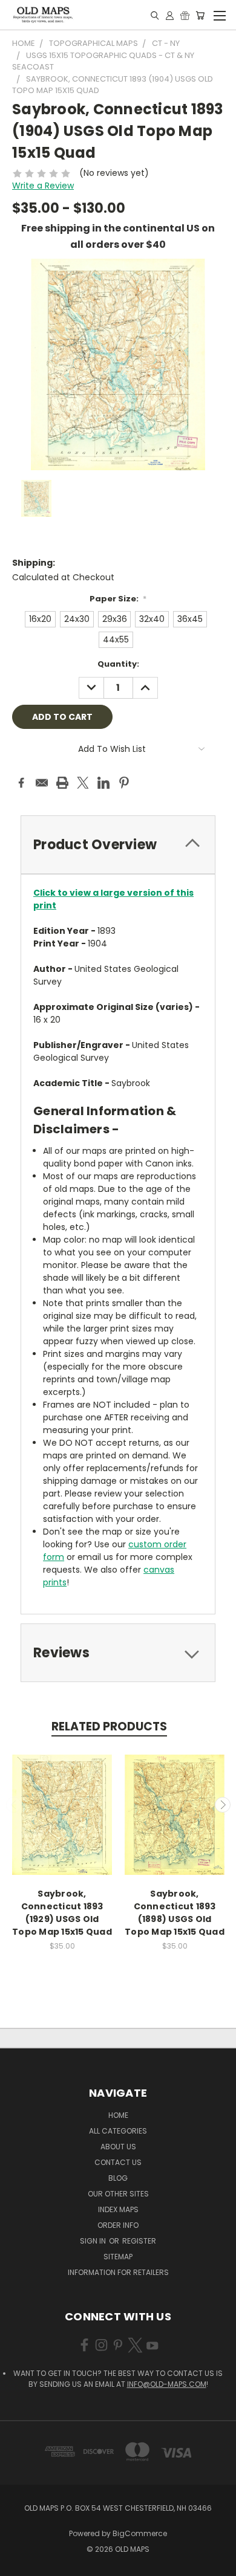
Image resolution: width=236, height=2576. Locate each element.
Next (223, 1805)
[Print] (62, 783)
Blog (118, 2178)
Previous (14, 1805)
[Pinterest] (124, 783)
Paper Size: (118, 599)
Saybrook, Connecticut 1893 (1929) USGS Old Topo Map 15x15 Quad (62, 1913)
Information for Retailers (118, 2272)
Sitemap (118, 2257)
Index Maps (118, 2209)
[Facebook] (21, 783)
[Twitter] (83, 783)
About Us (118, 2147)
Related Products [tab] (109, 1727)
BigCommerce (140, 2533)
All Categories (118, 2131)
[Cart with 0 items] (200, 15)
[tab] (118, 845)
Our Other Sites (118, 2194)
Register (139, 2241)
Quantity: (118, 664)
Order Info (118, 2225)
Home (118, 2115)
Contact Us (118, 2162)
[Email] (42, 783)
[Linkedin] (103, 783)
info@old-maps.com (167, 2384)
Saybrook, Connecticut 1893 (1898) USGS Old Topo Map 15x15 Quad (175, 1913)
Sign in (94, 2241)
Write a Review (43, 186)
